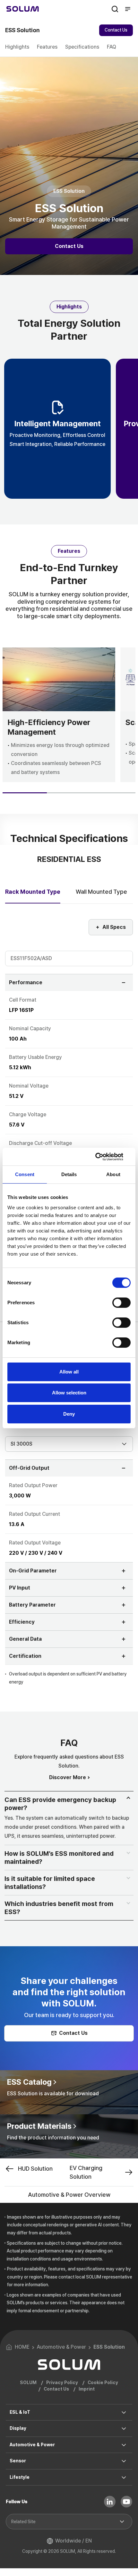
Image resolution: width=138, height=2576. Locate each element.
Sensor (18, 2461)
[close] (130, 1854)
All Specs (114, 927)
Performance (26, 982)
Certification (25, 1656)
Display (18, 2428)
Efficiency (22, 1622)
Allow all (69, 1372)
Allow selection (69, 1393)
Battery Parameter (32, 1605)
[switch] (121, 1303)
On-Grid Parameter (33, 1571)
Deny (69, 1414)
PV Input (20, 1588)
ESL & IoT (20, 2412)
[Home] (23, 9)
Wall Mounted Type (101, 892)
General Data (25, 1639)
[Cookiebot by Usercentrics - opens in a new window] (103, 1157)
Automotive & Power (32, 2445)
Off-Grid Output (29, 1468)
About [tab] (113, 1174)
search (115, 9)
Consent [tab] (25, 1174)
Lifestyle (20, 2477)
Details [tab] (69, 1174)
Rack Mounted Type (33, 892)
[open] (130, 1800)
